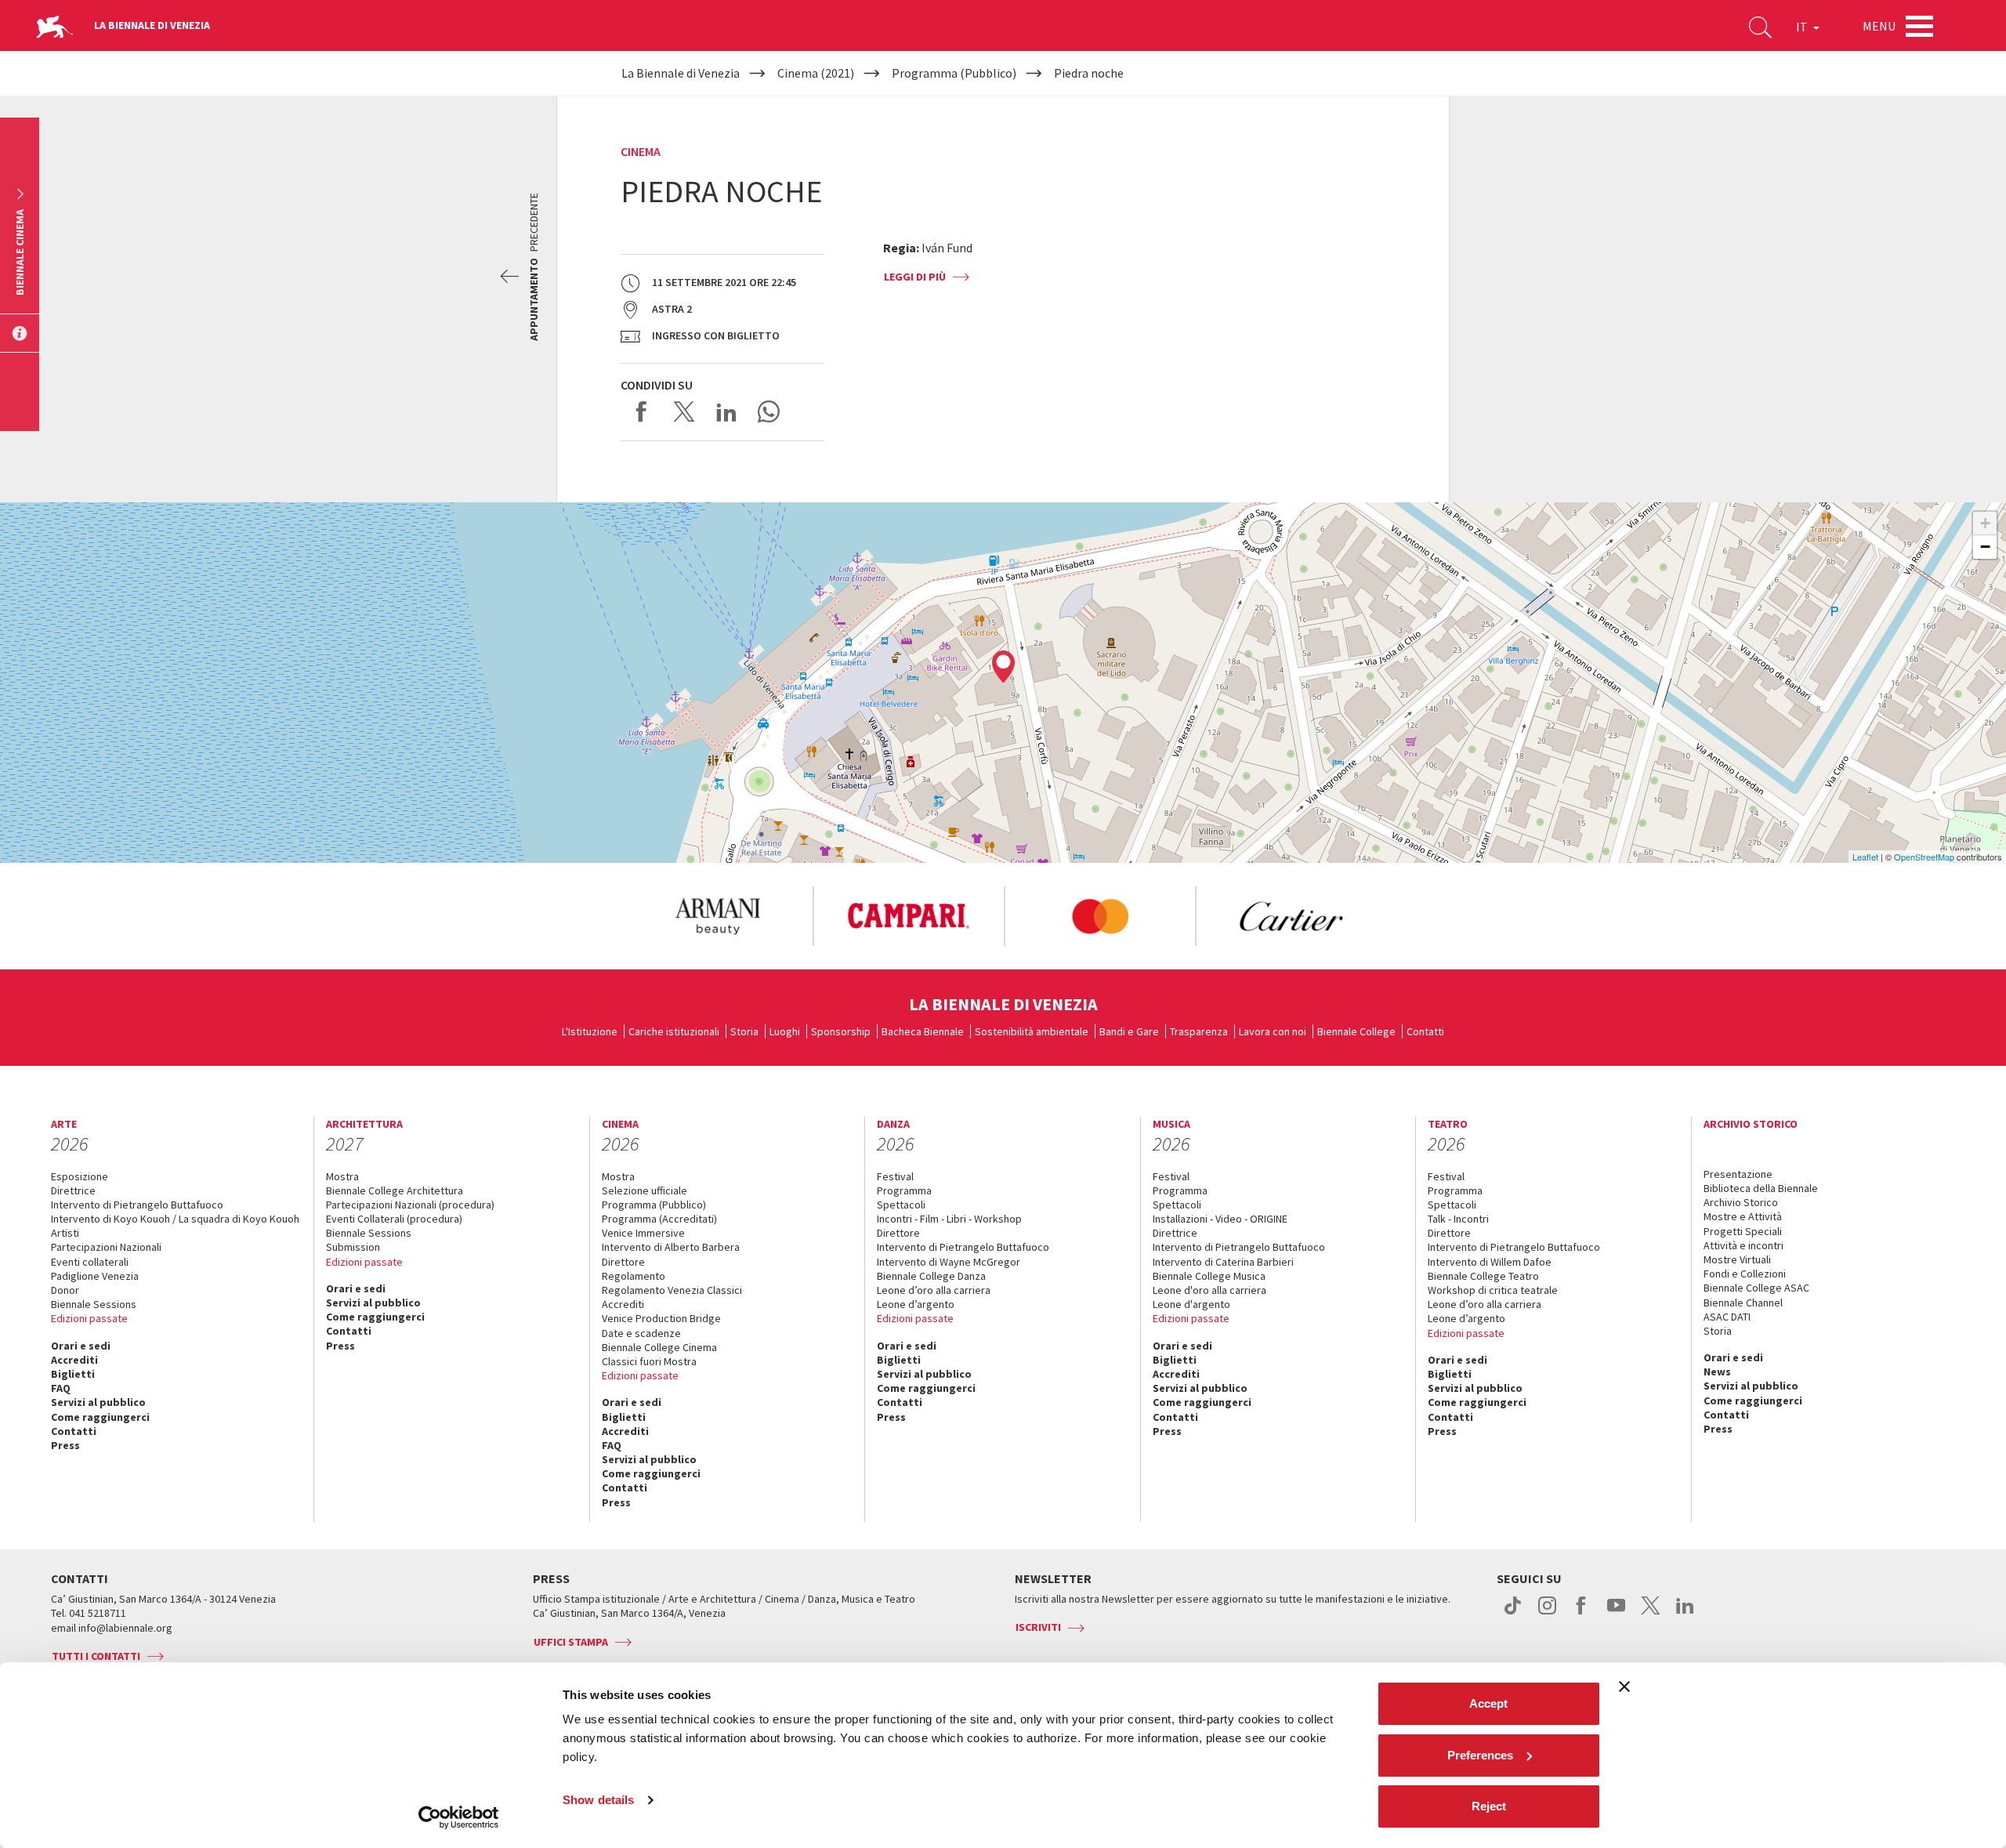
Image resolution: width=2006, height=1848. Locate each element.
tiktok (1513, 1614)
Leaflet (1865, 857)
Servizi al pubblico (98, 1402)
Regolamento (634, 1276)
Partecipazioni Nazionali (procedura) (410, 1205)
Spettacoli (901, 1205)
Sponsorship (841, 1031)
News (1717, 1372)
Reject (1489, 1806)
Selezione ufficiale (645, 1190)
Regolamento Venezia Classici (672, 1290)
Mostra (342, 1176)
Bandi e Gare (1129, 1031)
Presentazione (1738, 1174)
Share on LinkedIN (726, 411)
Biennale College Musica (1209, 1276)
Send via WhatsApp (769, 411)
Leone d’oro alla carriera (934, 1290)
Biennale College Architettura (395, 1190)
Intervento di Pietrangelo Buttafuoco (137, 1205)
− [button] (1985, 547)
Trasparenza (1199, 1031)
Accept (1488, 1703)
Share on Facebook (642, 411)
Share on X (684, 411)
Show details (598, 1800)
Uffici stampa (571, 1642)
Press (65, 1445)
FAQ (61, 1388)
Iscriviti (1038, 1627)
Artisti (65, 1233)
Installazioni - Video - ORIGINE (1220, 1219)
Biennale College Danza (931, 1276)
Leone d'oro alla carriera (1209, 1290)
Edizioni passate (89, 1318)
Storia (744, 1031)
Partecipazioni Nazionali (106, 1247)
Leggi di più (915, 277)
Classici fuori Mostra (649, 1361)
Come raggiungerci (100, 1417)
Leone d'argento (1191, 1304)
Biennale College (1356, 1031)
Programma (904, 1190)
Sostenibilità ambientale (1032, 1031)
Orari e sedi (81, 1346)
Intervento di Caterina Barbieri (1223, 1262)
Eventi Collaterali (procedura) (394, 1219)
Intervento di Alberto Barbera (671, 1247)
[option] (717, 916)
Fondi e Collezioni (1745, 1274)
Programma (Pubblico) (654, 1205)
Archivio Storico (1741, 1202)
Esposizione (80, 1176)
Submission (353, 1247)
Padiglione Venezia (95, 1276)
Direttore (623, 1262)
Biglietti (73, 1374)
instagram (1547, 1614)
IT (1803, 27)
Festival (895, 1176)
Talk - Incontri (1458, 1219)
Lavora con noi (1273, 1031)
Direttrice (73, 1190)
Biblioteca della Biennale (1761, 1188)
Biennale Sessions (94, 1304)
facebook (1582, 1614)
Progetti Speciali (1743, 1231)
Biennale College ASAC (1756, 1288)
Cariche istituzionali (674, 1031)
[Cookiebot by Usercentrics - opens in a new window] (459, 1817)
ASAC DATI (1727, 1317)
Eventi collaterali (90, 1262)
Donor (65, 1290)
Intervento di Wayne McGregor (949, 1262)
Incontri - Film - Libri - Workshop (949, 1219)
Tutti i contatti (96, 1656)
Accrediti (74, 1360)
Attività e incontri (1743, 1245)
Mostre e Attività (1743, 1216)
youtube (1616, 1614)
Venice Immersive (643, 1233)
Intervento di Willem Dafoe (1490, 1262)
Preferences (1480, 1755)
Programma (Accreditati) (659, 1219)
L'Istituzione (590, 1031)
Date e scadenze (641, 1333)
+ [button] (1985, 523)
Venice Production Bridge (661, 1318)
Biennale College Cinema (659, 1347)
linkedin (1685, 1614)
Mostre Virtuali (1737, 1259)
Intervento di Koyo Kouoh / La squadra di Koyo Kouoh (175, 1219)
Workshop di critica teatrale (1493, 1290)
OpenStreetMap (1924, 857)
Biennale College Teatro (1483, 1276)
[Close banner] (1624, 1687)
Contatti (1425, 1031)
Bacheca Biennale (923, 1031)
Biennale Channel (1743, 1303)
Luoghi (785, 1031)
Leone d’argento (916, 1304)
